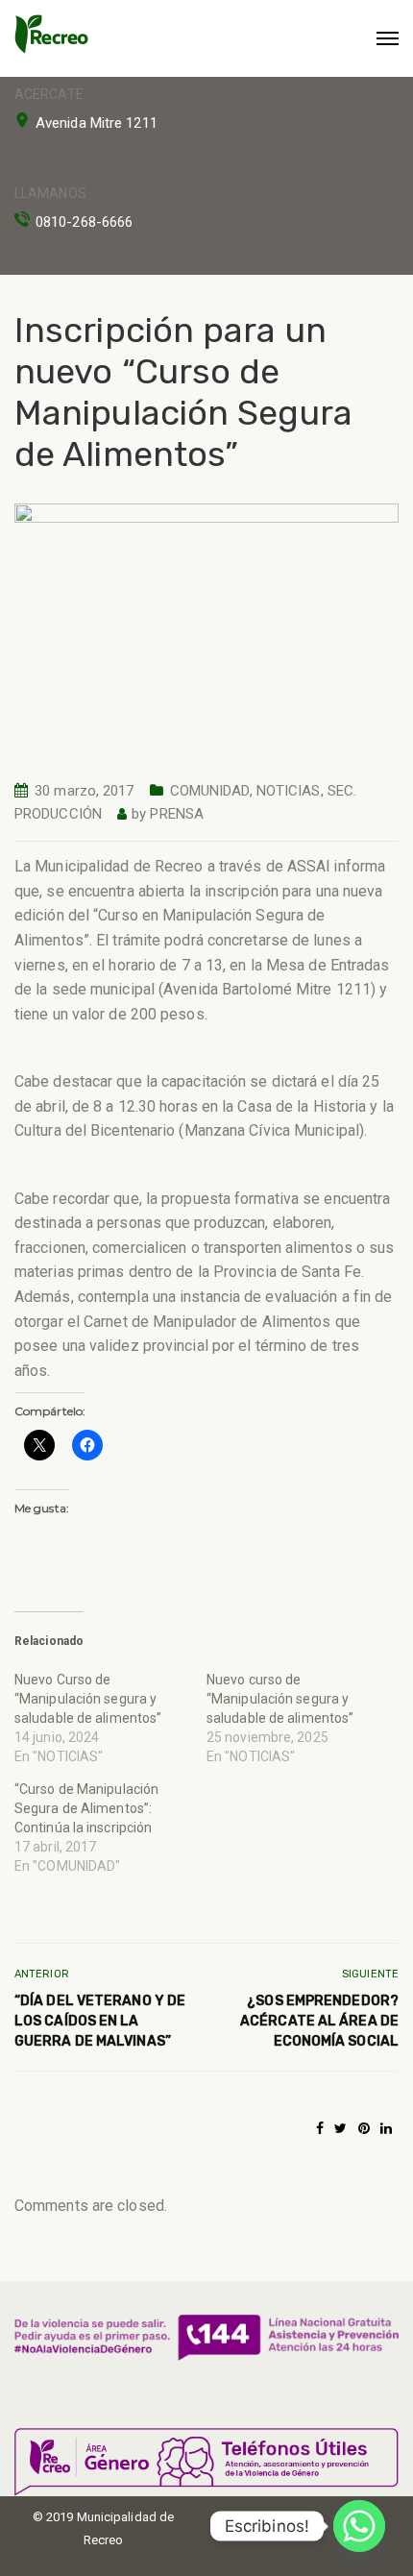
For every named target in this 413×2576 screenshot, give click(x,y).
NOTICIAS (289, 791)
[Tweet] (340, 2128)
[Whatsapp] (359, 2526)
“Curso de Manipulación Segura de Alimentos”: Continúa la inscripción (86, 1808)
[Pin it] (364, 2128)
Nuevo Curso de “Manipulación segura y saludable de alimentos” (88, 1699)
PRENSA (177, 814)
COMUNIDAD (210, 791)
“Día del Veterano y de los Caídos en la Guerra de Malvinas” (100, 2021)
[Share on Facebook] (320, 2128)
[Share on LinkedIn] (386, 2128)
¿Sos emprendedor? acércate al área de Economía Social (319, 2021)
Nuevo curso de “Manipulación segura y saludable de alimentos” (280, 1699)
